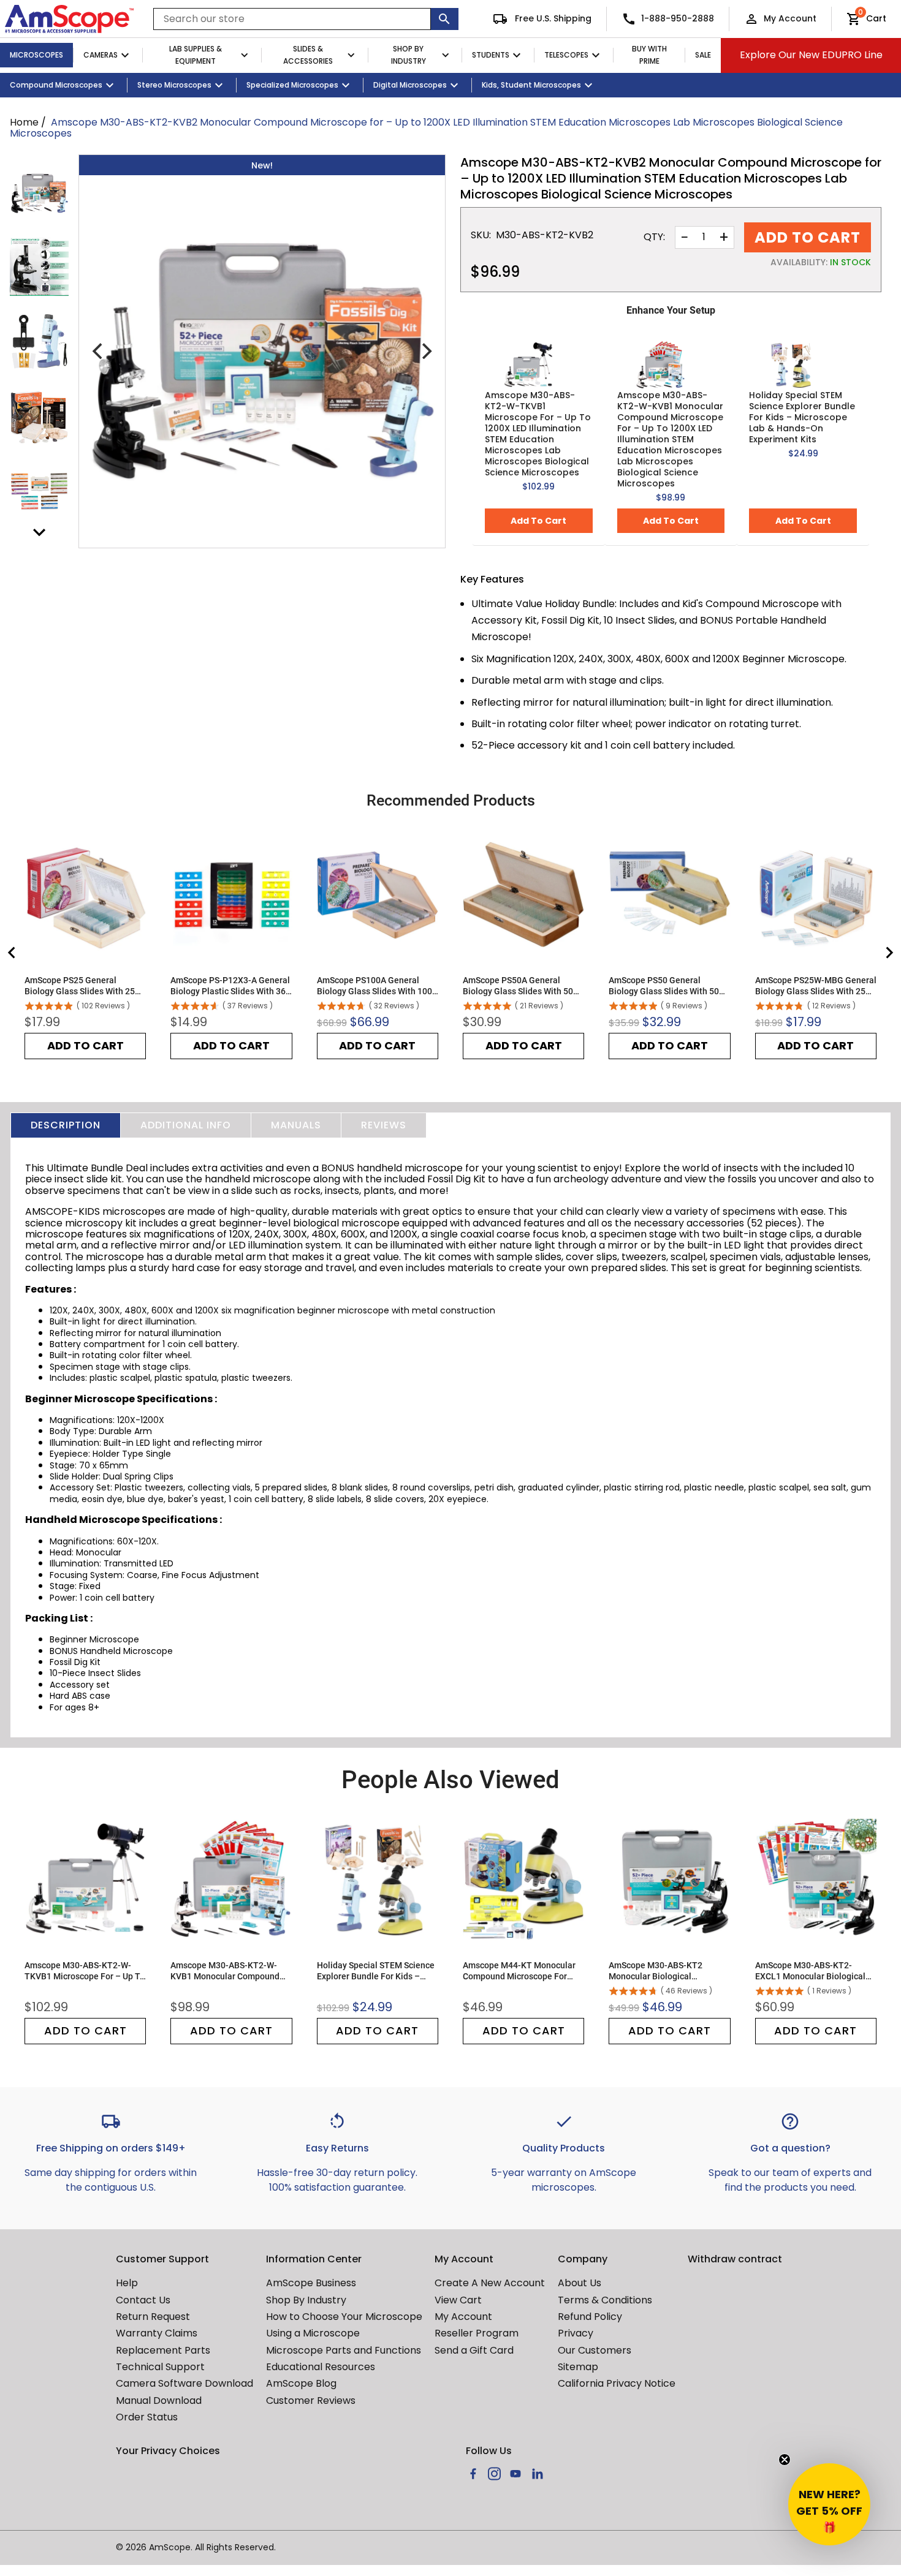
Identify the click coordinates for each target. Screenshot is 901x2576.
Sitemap (578, 2367)
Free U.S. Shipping (552, 18)
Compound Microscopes (56, 85)
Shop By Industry (409, 55)
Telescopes (566, 55)
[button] (829, 2504)
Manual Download (159, 2400)
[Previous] (99, 351)
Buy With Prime (649, 55)
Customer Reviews (311, 2400)
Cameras (101, 55)
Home (24, 122)
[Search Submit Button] (445, 19)
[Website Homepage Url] (69, 19)
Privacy (576, 2333)
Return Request (153, 2317)
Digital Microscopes (410, 85)
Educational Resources (321, 2367)
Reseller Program (477, 2333)
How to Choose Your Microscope (344, 2317)
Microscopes (36, 55)
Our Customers (595, 2350)
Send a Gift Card (474, 2350)
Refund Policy (590, 2317)
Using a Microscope (313, 2333)
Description (66, 1125)
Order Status (147, 2417)
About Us (580, 2283)
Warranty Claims (157, 2333)
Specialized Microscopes (292, 85)
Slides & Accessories (308, 55)
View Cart (458, 2300)
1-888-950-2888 (678, 18)
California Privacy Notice (617, 2383)
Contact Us (143, 2300)
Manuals (296, 1125)
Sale (703, 55)
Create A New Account (490, 2283)
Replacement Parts (163, 2350)
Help (127, 2283)
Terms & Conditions (605, 2300)
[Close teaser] (785, 2460)
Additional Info (186, 1125)
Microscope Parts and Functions (344, 2350)
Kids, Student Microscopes (531, 85)
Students (491, 55)
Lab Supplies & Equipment (196, 55)
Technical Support (160, 2367)
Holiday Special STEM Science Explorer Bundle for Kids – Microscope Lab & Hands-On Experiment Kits (802, 417)
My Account (790, 18)
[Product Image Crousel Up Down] (39, 532)
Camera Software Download (184, 2383)
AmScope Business (311, 2283)
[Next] (425, 351)
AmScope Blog (301, 2383)
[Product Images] (39, 192)
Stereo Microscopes (174, 85)
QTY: (654, 237)
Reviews (384, 1125)
